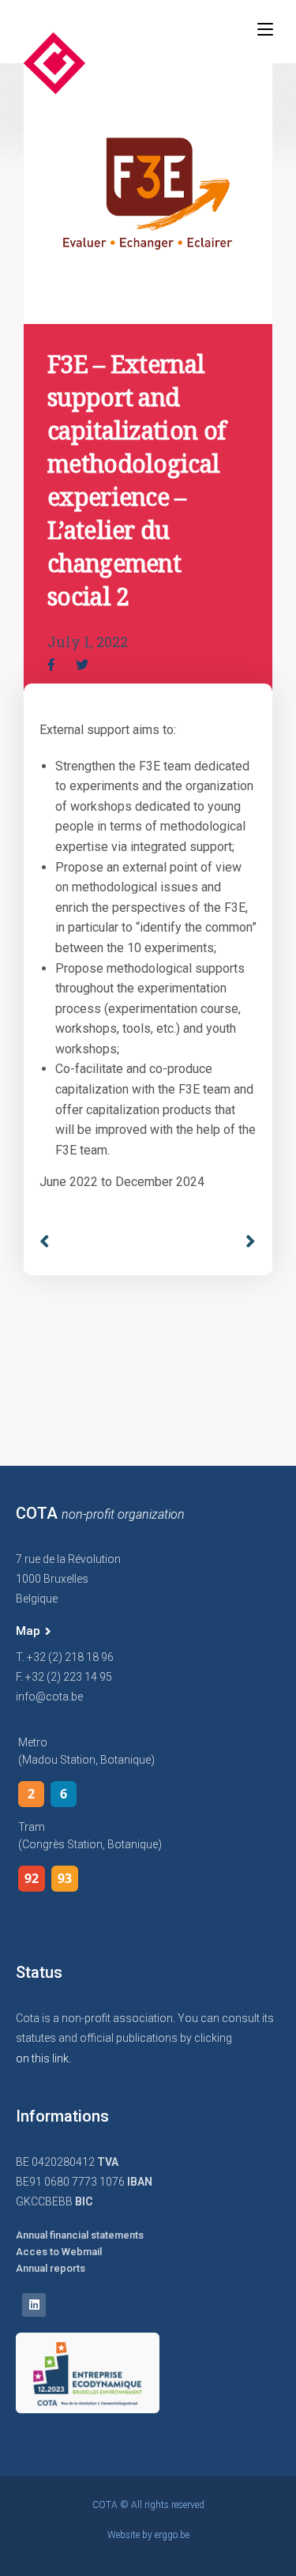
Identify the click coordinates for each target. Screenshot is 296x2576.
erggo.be (172, 2535)
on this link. (43, 2058)
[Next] (245, 1242)
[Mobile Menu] (265, 29)
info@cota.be (49, 1697)
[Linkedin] (34, 2305)
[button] (34, 1632)
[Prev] (94, 1242)
